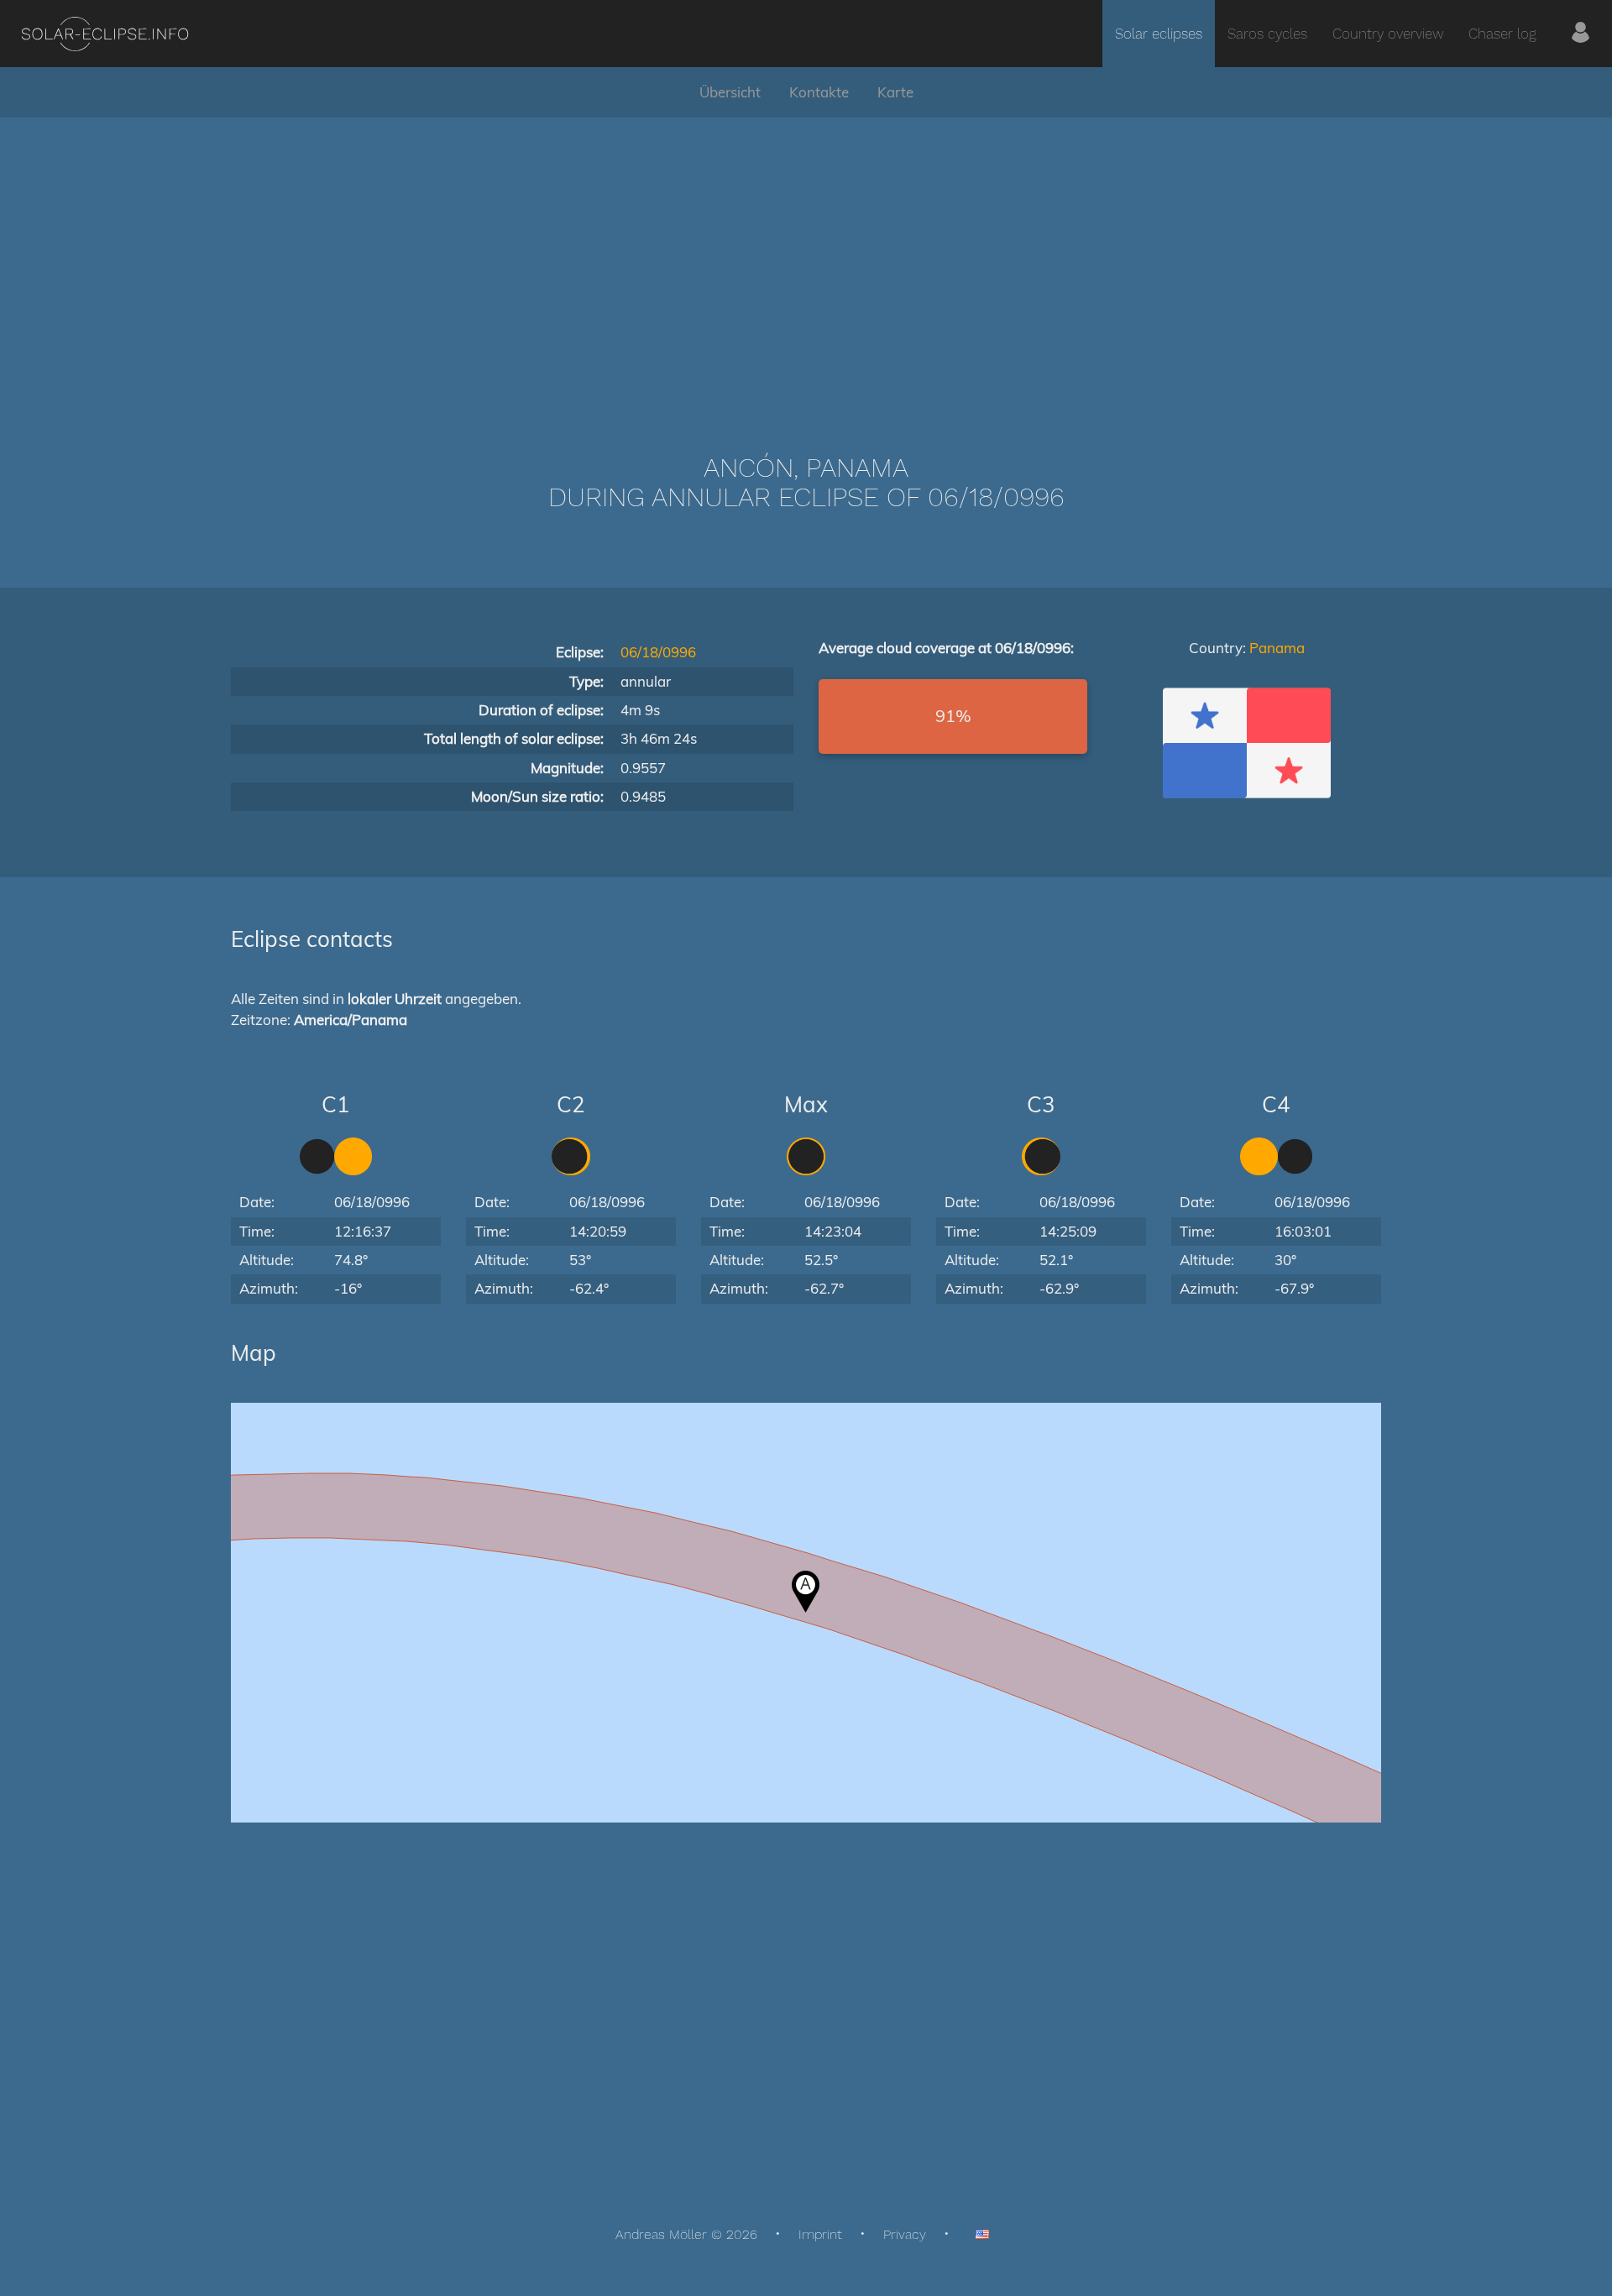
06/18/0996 (658, 652)
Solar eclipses (1159, 34)
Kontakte (819, 92)
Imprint (820, 2234)
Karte (895, 92)
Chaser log (1502, 34)
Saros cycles (1267, 34)
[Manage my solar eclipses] (1581, 34)
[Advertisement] (806, 260)
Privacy (905, 2234)
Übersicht (730, 92)
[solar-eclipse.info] (105, 34)
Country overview (1388, 34)
